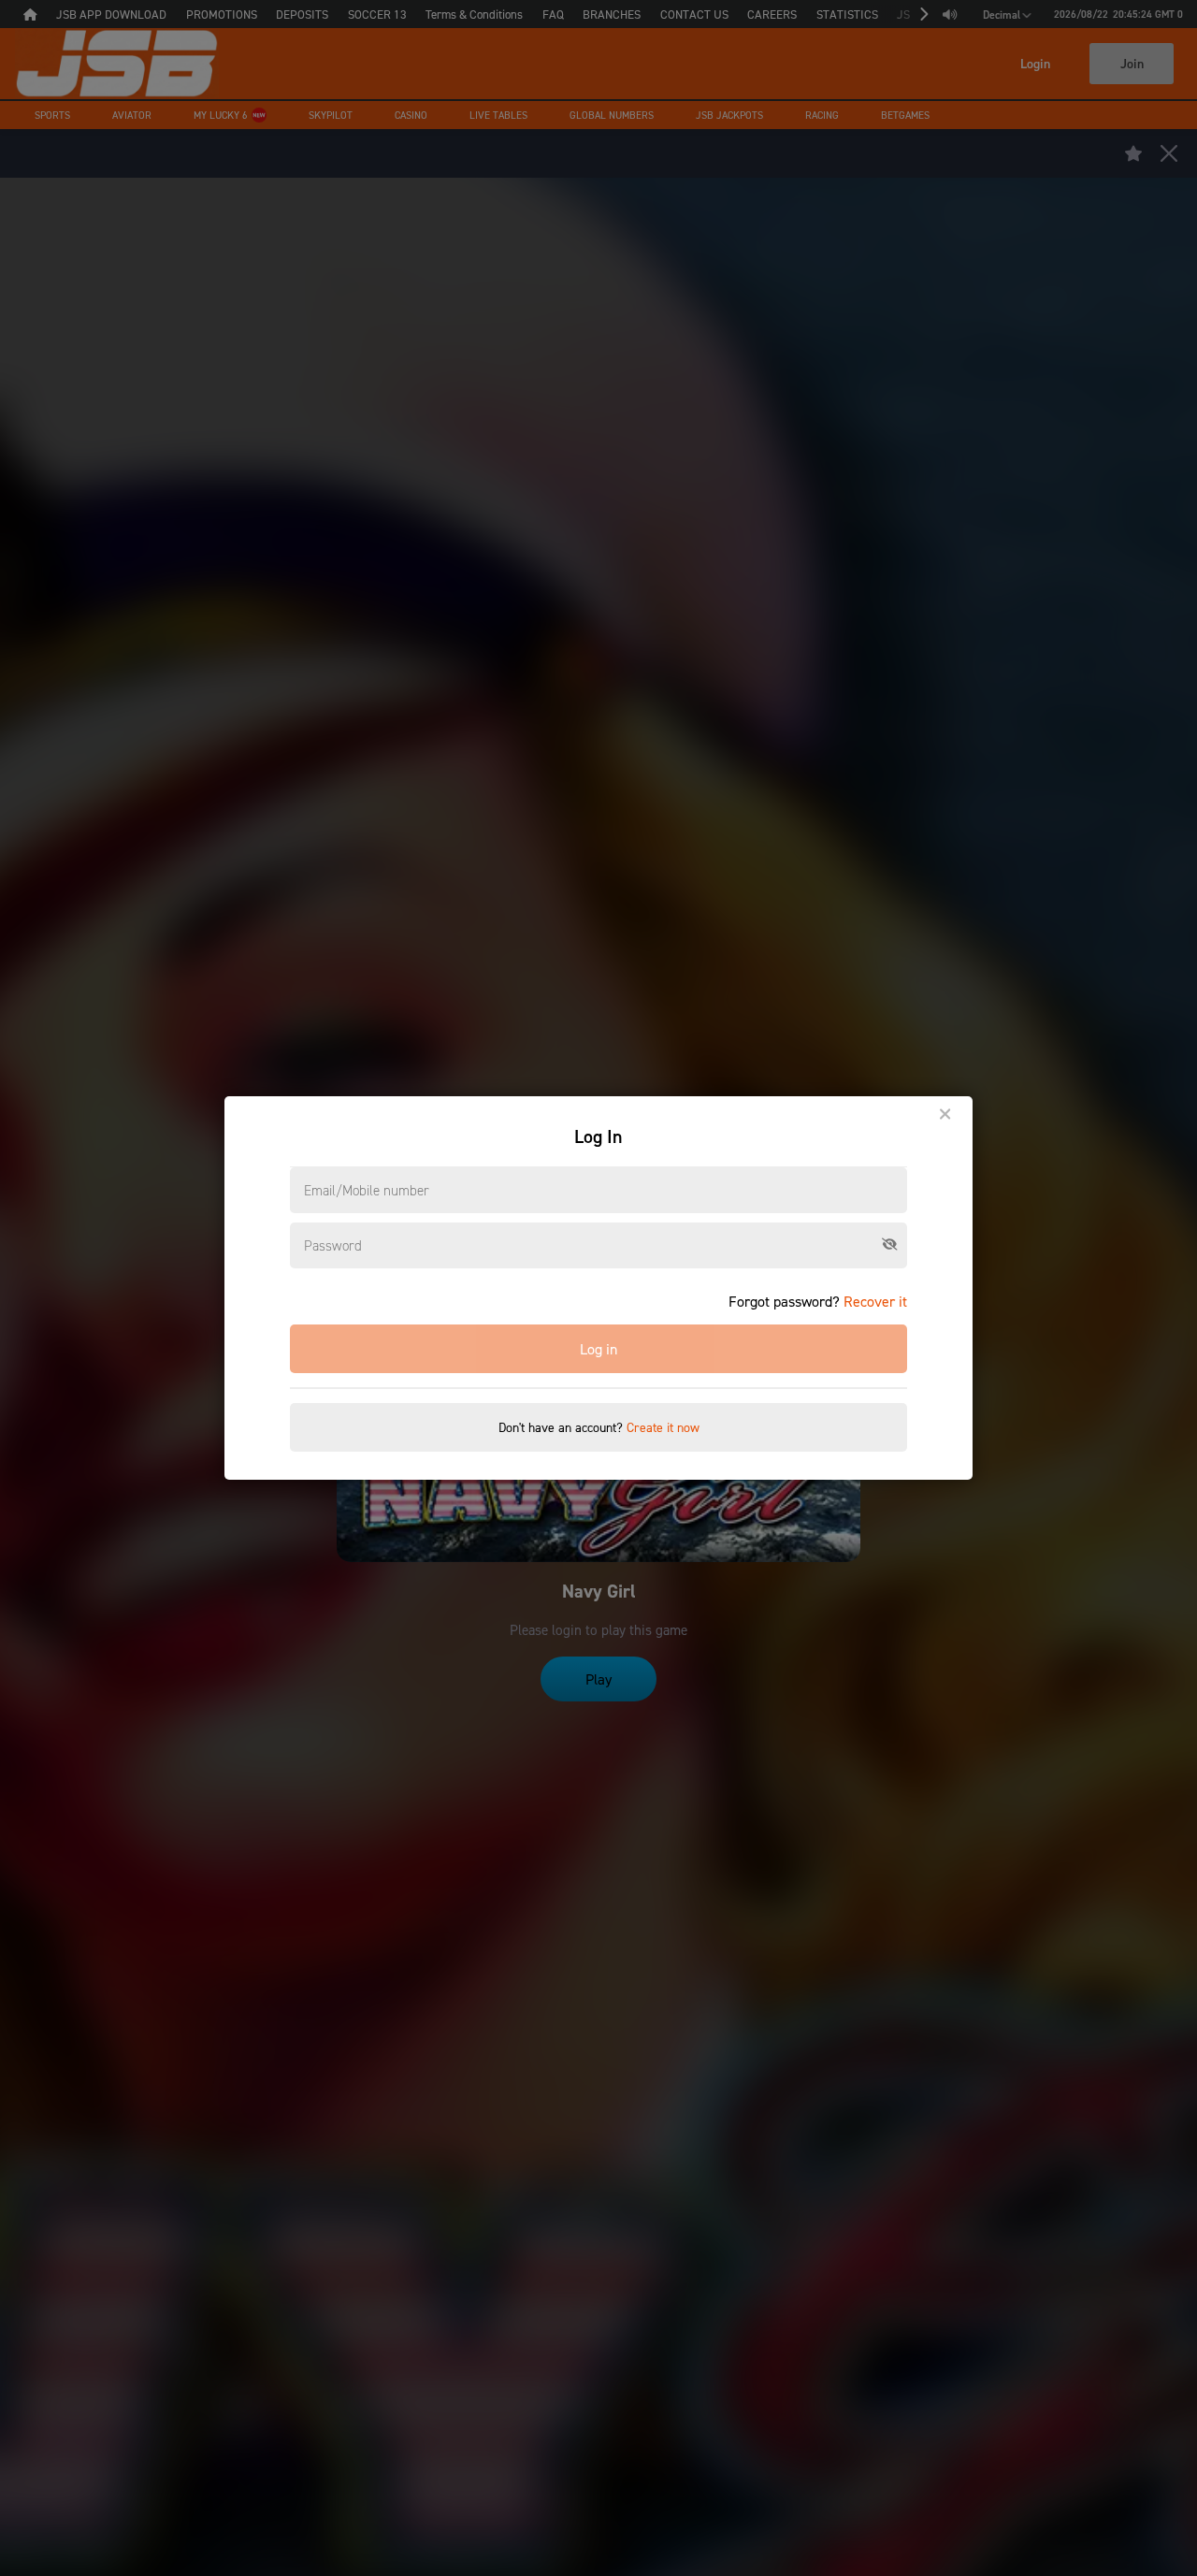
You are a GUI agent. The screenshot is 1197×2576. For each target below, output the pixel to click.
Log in (598, 1349)
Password (333, 1245)
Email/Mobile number (367, 1190)
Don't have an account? (599, 1427)
